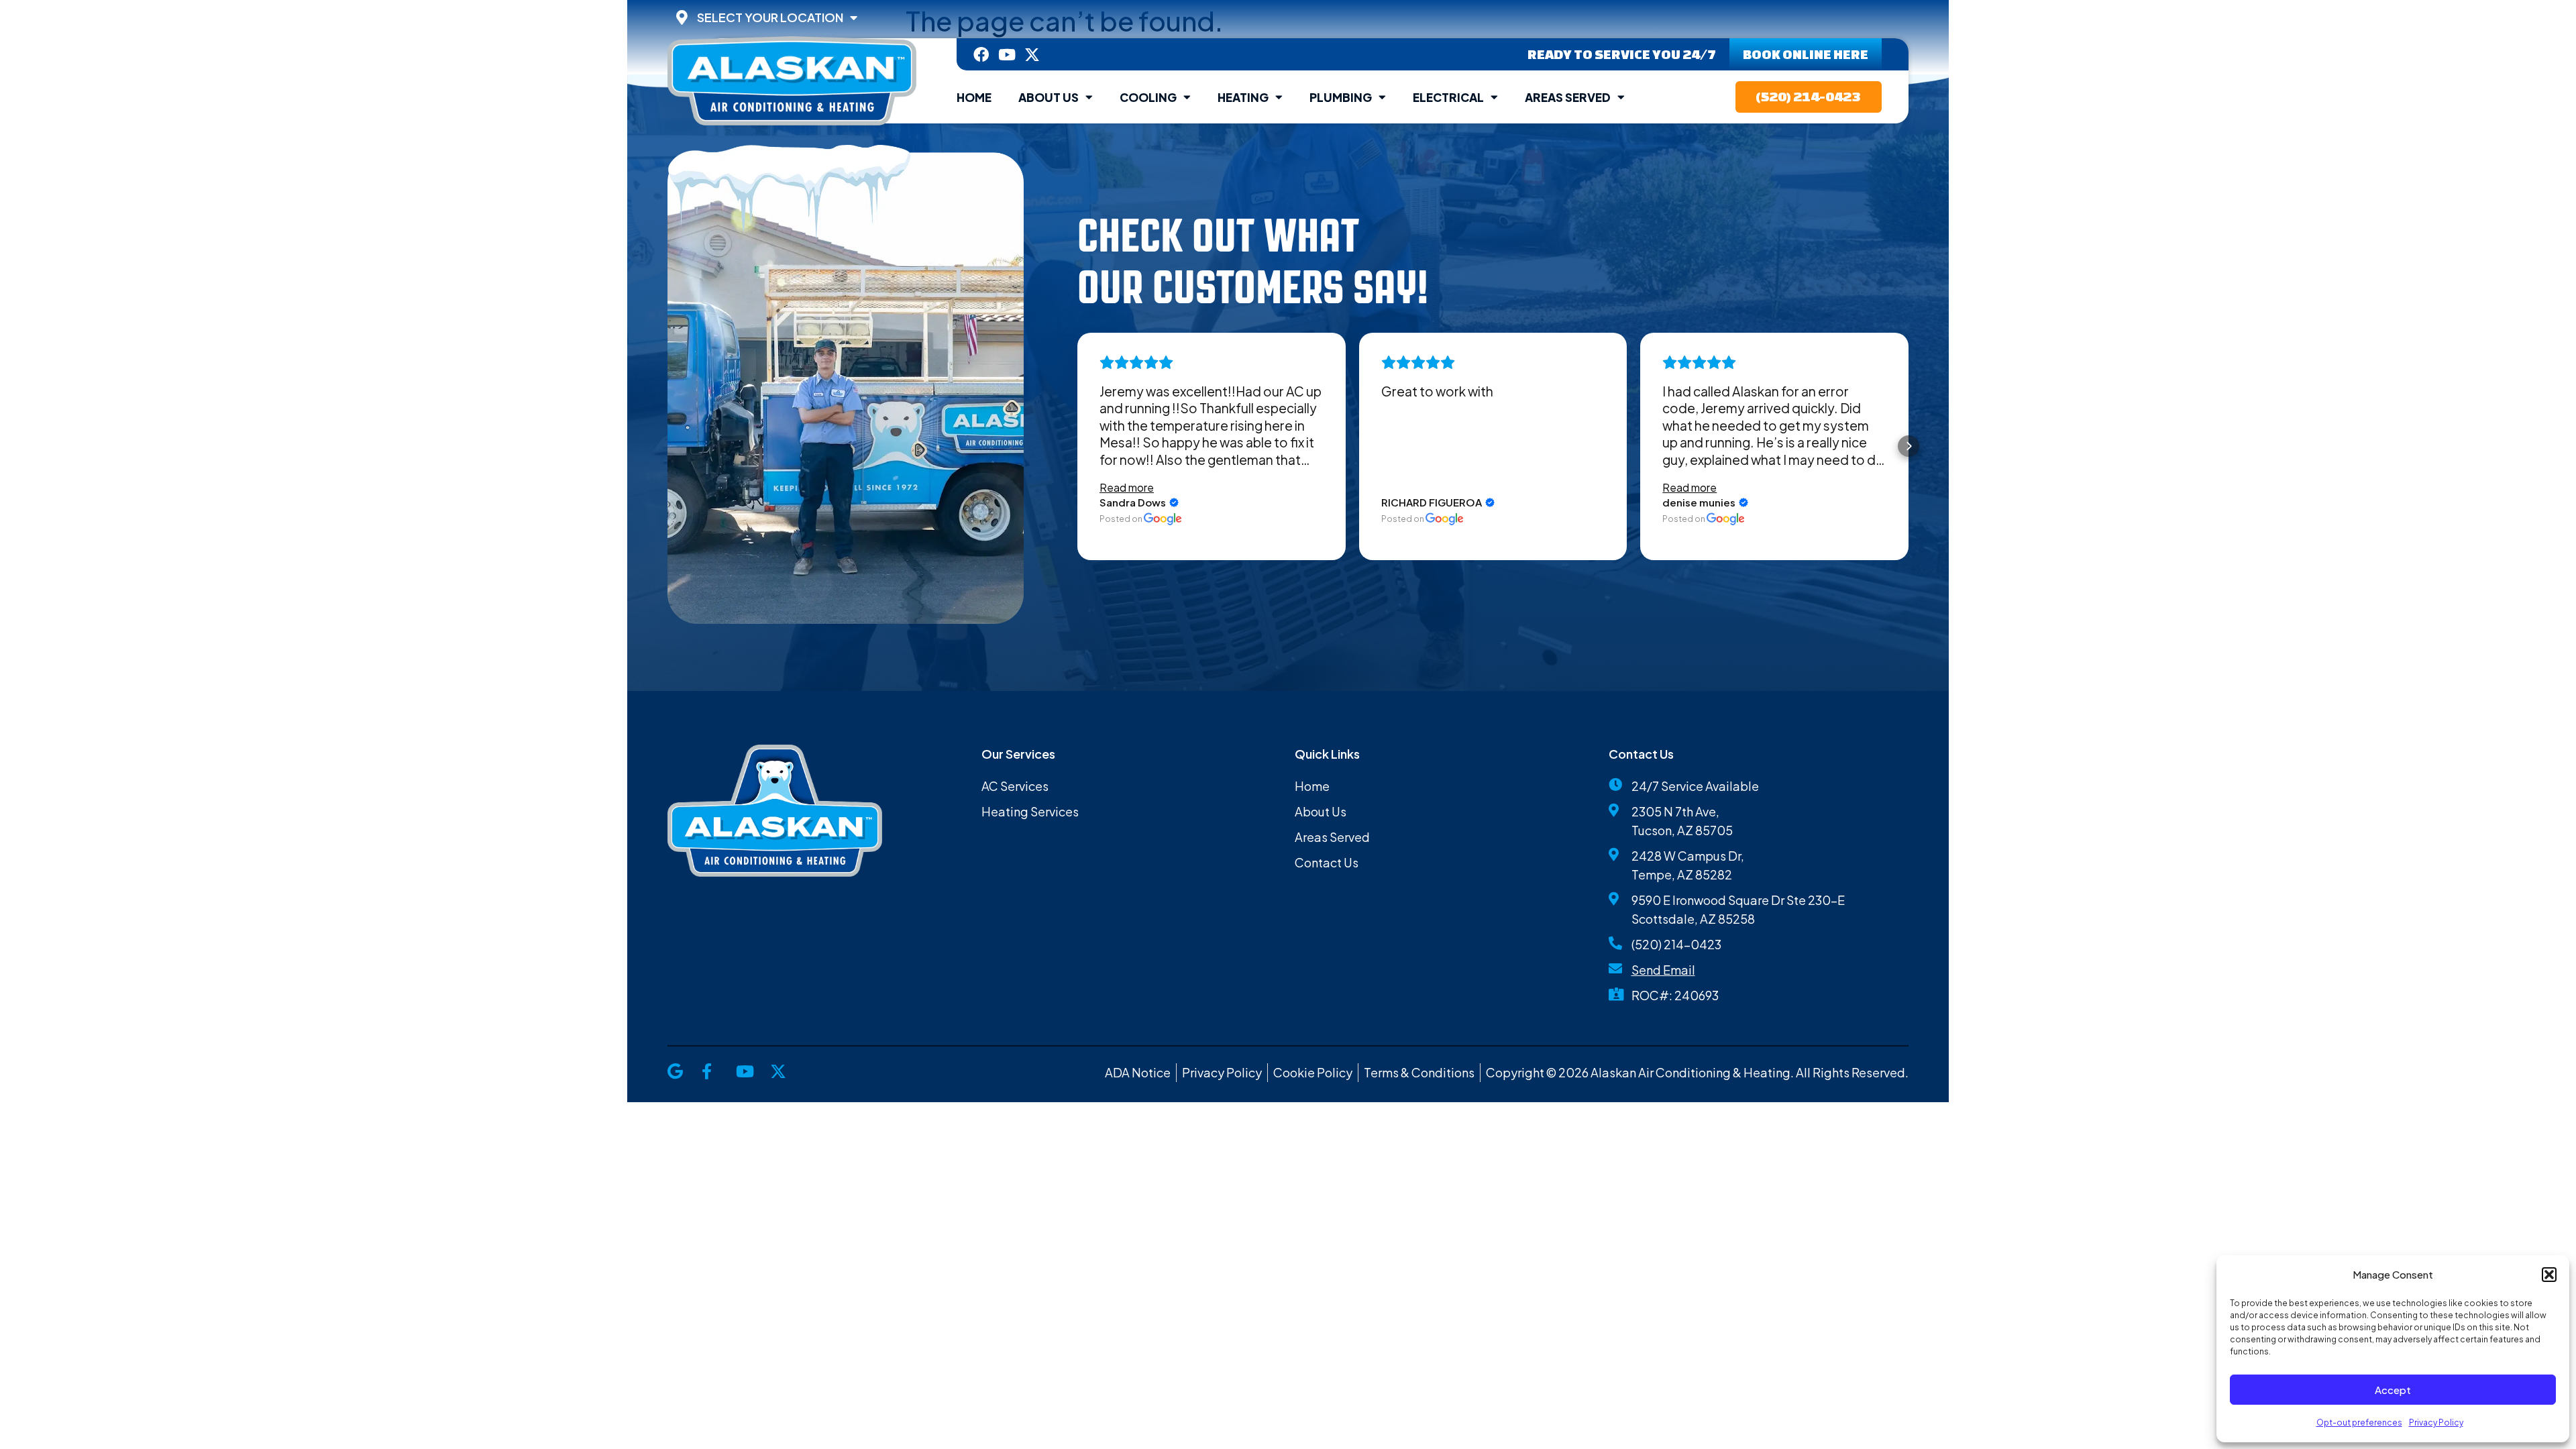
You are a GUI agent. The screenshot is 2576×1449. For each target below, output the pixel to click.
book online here (1806, 54)
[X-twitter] (1032, 55)
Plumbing (1341, 97)
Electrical (1448, 97)
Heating (1243, 97)
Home (974, 97)
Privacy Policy (2436, 1423)
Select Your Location (770, 17)
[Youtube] (1007, 55)
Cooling (1148, 97)
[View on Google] (1163, 519)
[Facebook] (981, 55)
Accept (2393, 1390)
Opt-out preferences (2359, 1423)
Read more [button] (1127, 487)
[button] (2549, 1275)
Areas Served (1568, 97)
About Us (1049, 97)
